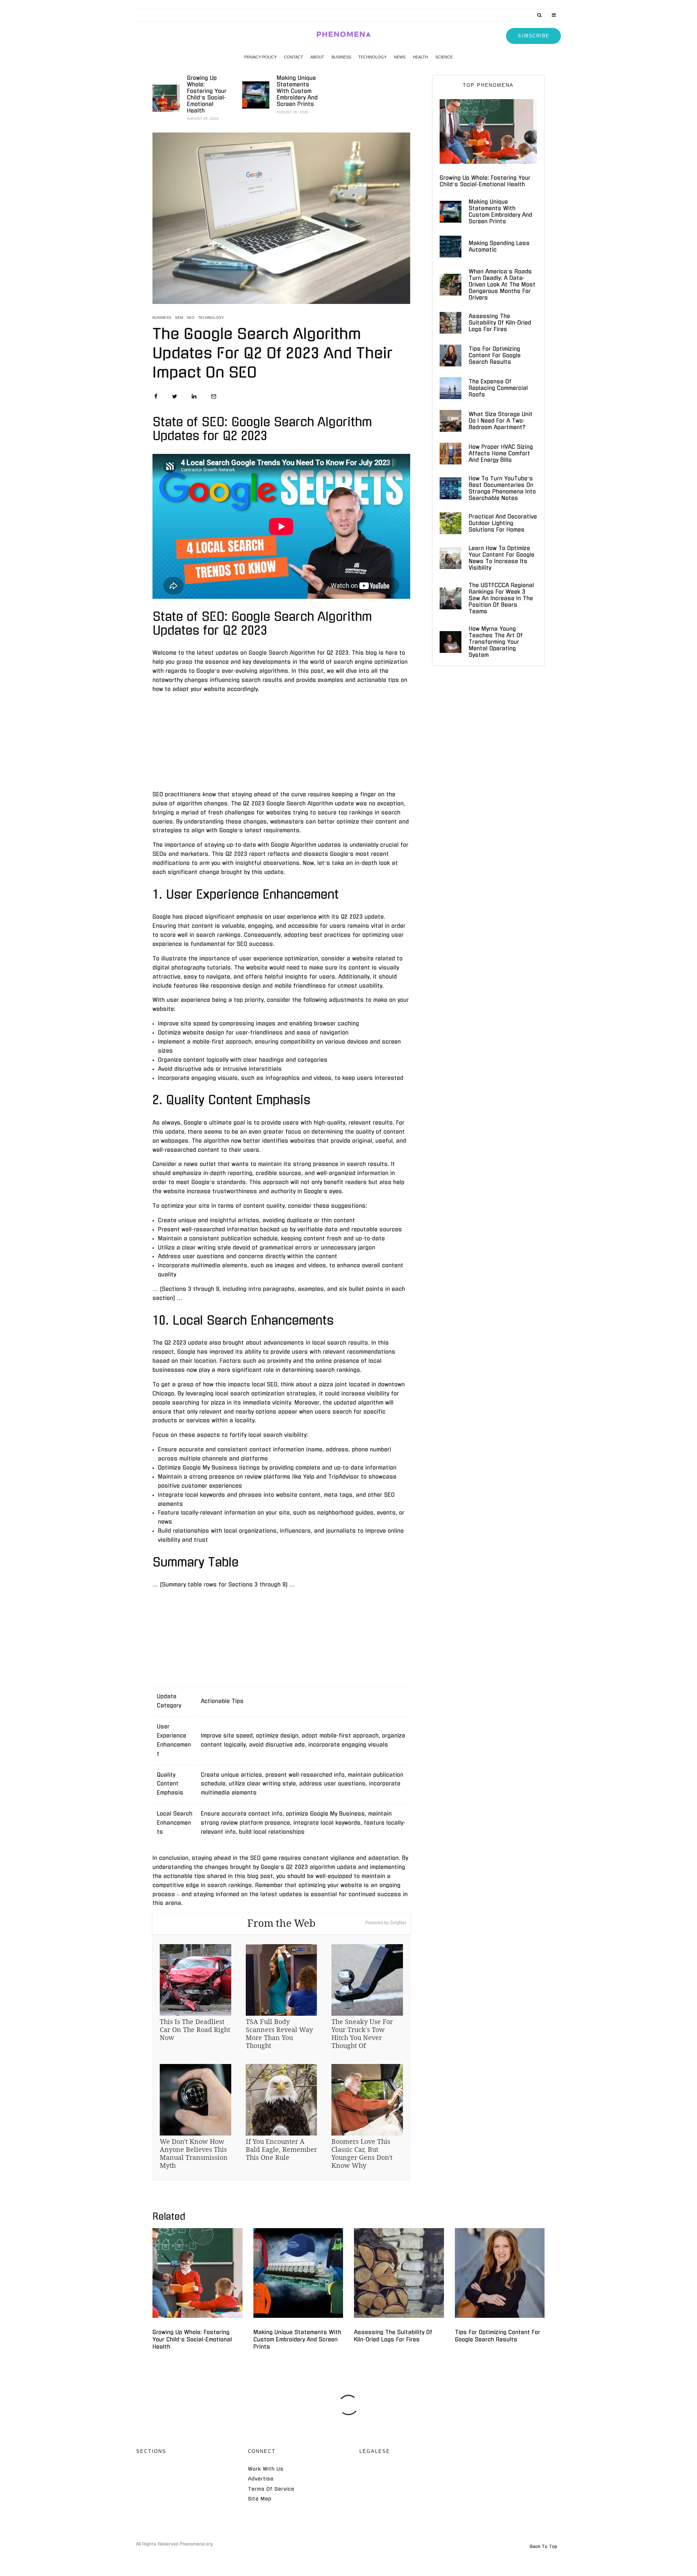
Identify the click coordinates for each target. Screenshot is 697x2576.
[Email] (214, 396)
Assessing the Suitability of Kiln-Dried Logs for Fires (500, 323)
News (400, 57)
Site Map (260, 2499)
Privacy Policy (260, 57)
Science (444, 57)
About (317, 57)
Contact (294, 57)
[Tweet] (175, 396)
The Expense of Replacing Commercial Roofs (498, 388)
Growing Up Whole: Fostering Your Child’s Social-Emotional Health (207, 94)
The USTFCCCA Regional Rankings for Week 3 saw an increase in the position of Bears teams (501, 598)
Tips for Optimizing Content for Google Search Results (495, 355)
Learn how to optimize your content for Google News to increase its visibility (502, 558)
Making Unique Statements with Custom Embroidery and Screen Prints (297, 91)
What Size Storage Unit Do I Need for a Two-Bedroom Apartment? (501, 421)
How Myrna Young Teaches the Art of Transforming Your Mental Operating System (496, 642)
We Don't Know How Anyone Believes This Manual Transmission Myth (194, 2153)
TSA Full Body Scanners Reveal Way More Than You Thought (279, 2033)
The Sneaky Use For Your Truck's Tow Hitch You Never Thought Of (362, 2033)
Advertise (261, 2479)
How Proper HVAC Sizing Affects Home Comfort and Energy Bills (501, 453)
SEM (179, 318)
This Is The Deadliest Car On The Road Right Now (195, 2029)
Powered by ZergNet (386, 1923)
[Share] (156, 396)
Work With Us (266, 2469)
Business (341, 57)
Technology (372, 57)
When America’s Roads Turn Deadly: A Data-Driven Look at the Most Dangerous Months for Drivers (502, 285)
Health (420, 57)
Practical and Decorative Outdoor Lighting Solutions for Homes (503, 523)
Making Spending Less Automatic (499, 246)
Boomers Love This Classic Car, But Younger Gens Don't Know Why (362, 2153)
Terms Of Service (271, 2489)
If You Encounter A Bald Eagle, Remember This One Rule (281, 2149)
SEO (191, 318)
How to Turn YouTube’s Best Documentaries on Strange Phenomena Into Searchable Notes (502, 488)
